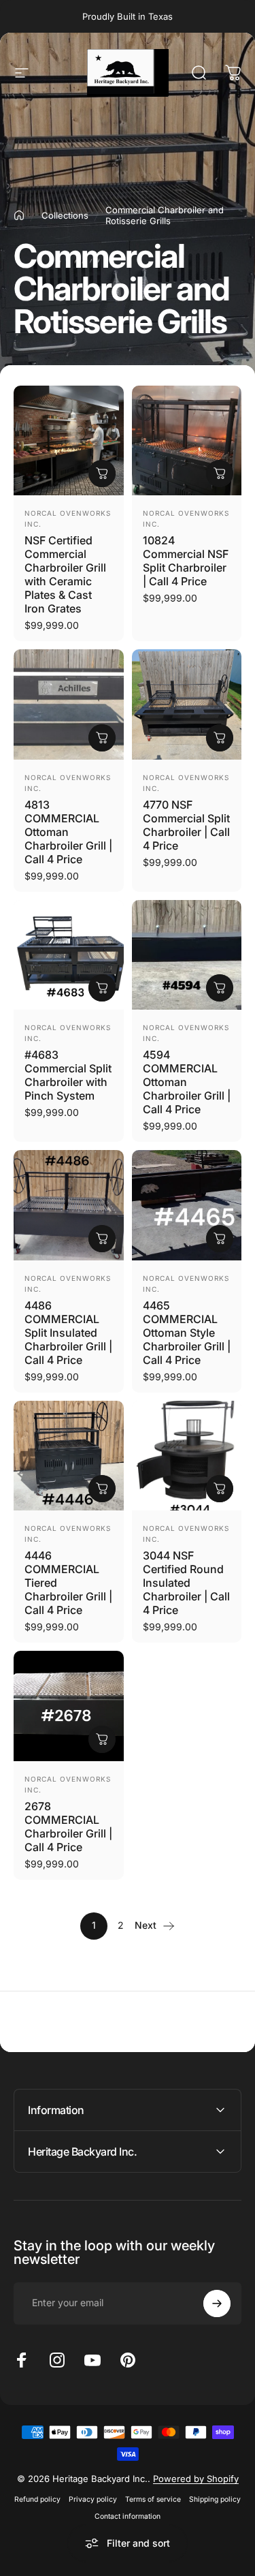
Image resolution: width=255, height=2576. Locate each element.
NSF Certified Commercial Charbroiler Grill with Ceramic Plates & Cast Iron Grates (65, 574)
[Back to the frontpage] (19, 215)
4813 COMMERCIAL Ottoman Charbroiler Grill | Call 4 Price (68, 832)
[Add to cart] (102, 474)
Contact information (128, 2516)
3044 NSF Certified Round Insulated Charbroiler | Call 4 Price (186, 1583)
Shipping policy (215, 2499)
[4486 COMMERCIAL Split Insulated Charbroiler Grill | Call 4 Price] (69, 1205)
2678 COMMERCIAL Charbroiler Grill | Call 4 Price (68, 1827)
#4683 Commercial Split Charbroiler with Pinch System (68, 1075)
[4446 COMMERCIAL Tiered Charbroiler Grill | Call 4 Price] (69, 1456)
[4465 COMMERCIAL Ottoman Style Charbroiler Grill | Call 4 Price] (187, 1205)
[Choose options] (102, 738)
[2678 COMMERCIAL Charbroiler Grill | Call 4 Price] (69, 1706)
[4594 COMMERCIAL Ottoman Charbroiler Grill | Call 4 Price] (187, 955)
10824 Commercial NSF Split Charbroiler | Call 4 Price (186, 561)
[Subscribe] (217, 2303)
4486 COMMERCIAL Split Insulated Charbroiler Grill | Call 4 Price (68, 1333)
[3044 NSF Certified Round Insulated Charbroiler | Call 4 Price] (187, 1456)
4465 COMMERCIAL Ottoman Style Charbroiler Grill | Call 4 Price (187, 1333)
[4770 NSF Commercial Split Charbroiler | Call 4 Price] (187, 704)
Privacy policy (93, 2499)
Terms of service (153, 2499)
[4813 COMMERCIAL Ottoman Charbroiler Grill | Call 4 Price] (69, 704)
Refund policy (37, 2499)
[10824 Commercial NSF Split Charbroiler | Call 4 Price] (187, 441)
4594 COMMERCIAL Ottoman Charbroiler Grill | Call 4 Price (187, 1082)
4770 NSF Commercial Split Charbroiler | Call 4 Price (186, 825)
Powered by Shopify (196, 2479)
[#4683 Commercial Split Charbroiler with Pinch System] (69, 955)
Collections (65, 215)
